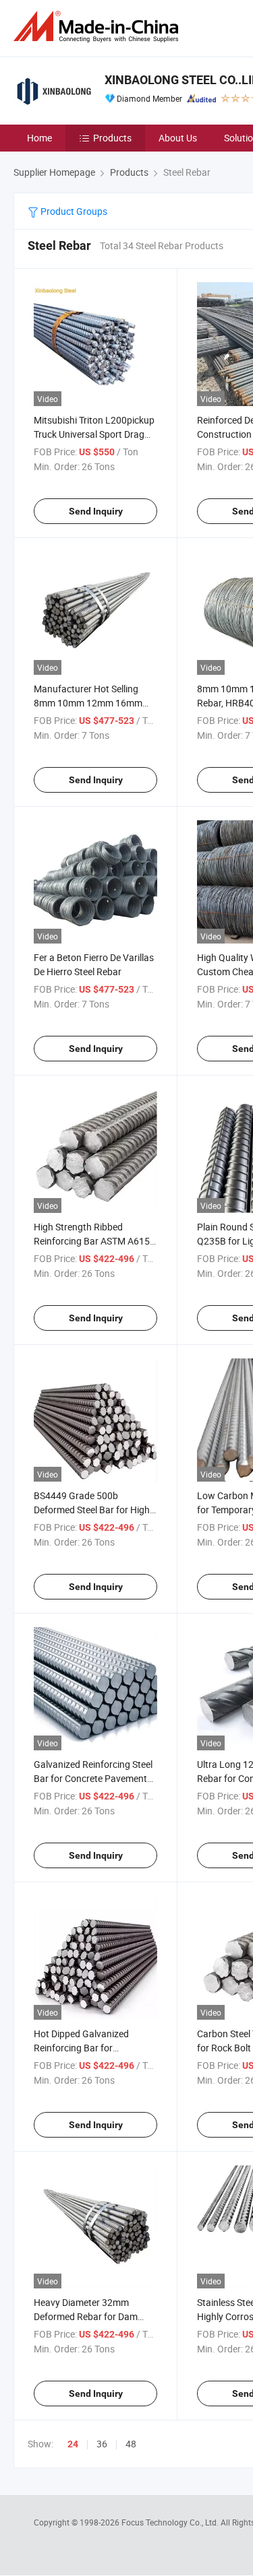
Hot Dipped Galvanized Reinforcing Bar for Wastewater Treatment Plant (94, 2048)
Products (112, 138)
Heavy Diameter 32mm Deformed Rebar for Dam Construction (86, 2316)
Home (39, 138)
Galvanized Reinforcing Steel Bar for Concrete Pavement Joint (93, 1778)
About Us (178, 138)
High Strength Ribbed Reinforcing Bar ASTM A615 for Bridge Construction (92, 1241)
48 (131, 2444)
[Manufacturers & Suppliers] (99, 27)
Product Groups (73, 211)
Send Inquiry (96, 511)
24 (73, 2444)
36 (102, 2444)
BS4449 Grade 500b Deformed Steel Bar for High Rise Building (92, 1510)
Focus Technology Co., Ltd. (171, 2522)
